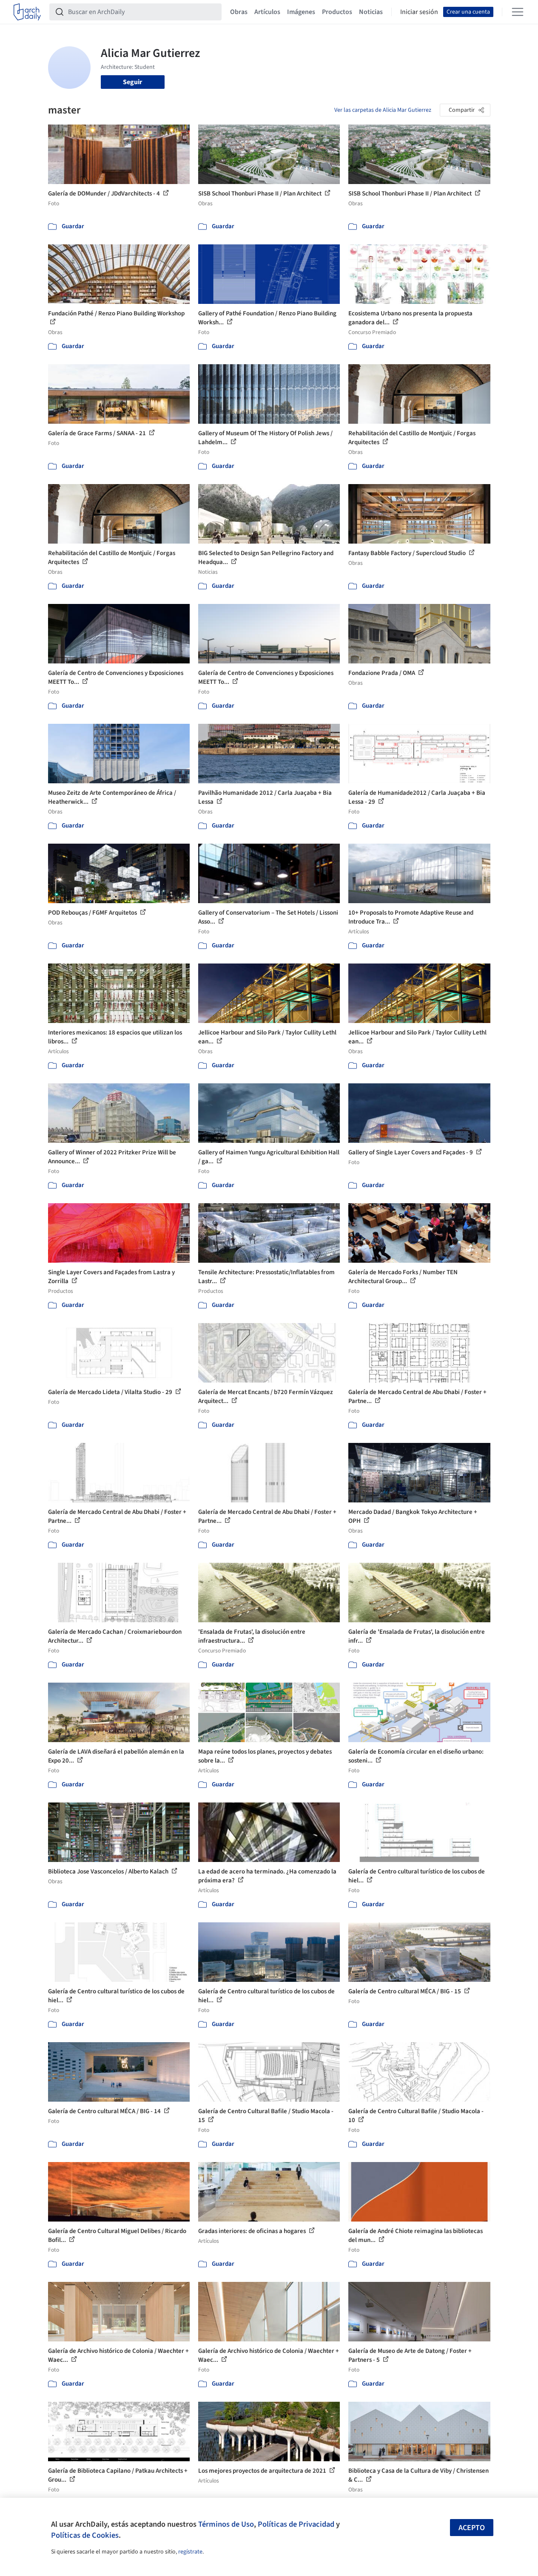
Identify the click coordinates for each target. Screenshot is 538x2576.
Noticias (371, 12)
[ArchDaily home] (27, 12)
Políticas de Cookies (85, 2535)
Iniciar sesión (419, 12)
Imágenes (301, 12)
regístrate (190, 2552)
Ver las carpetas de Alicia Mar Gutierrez (383, 110)
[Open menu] (518, 12)
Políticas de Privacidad (296, 2524)
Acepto (472, 2528)
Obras (239, 12)
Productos (337, 12)
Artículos (267, 12)
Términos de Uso (226, 2524)
